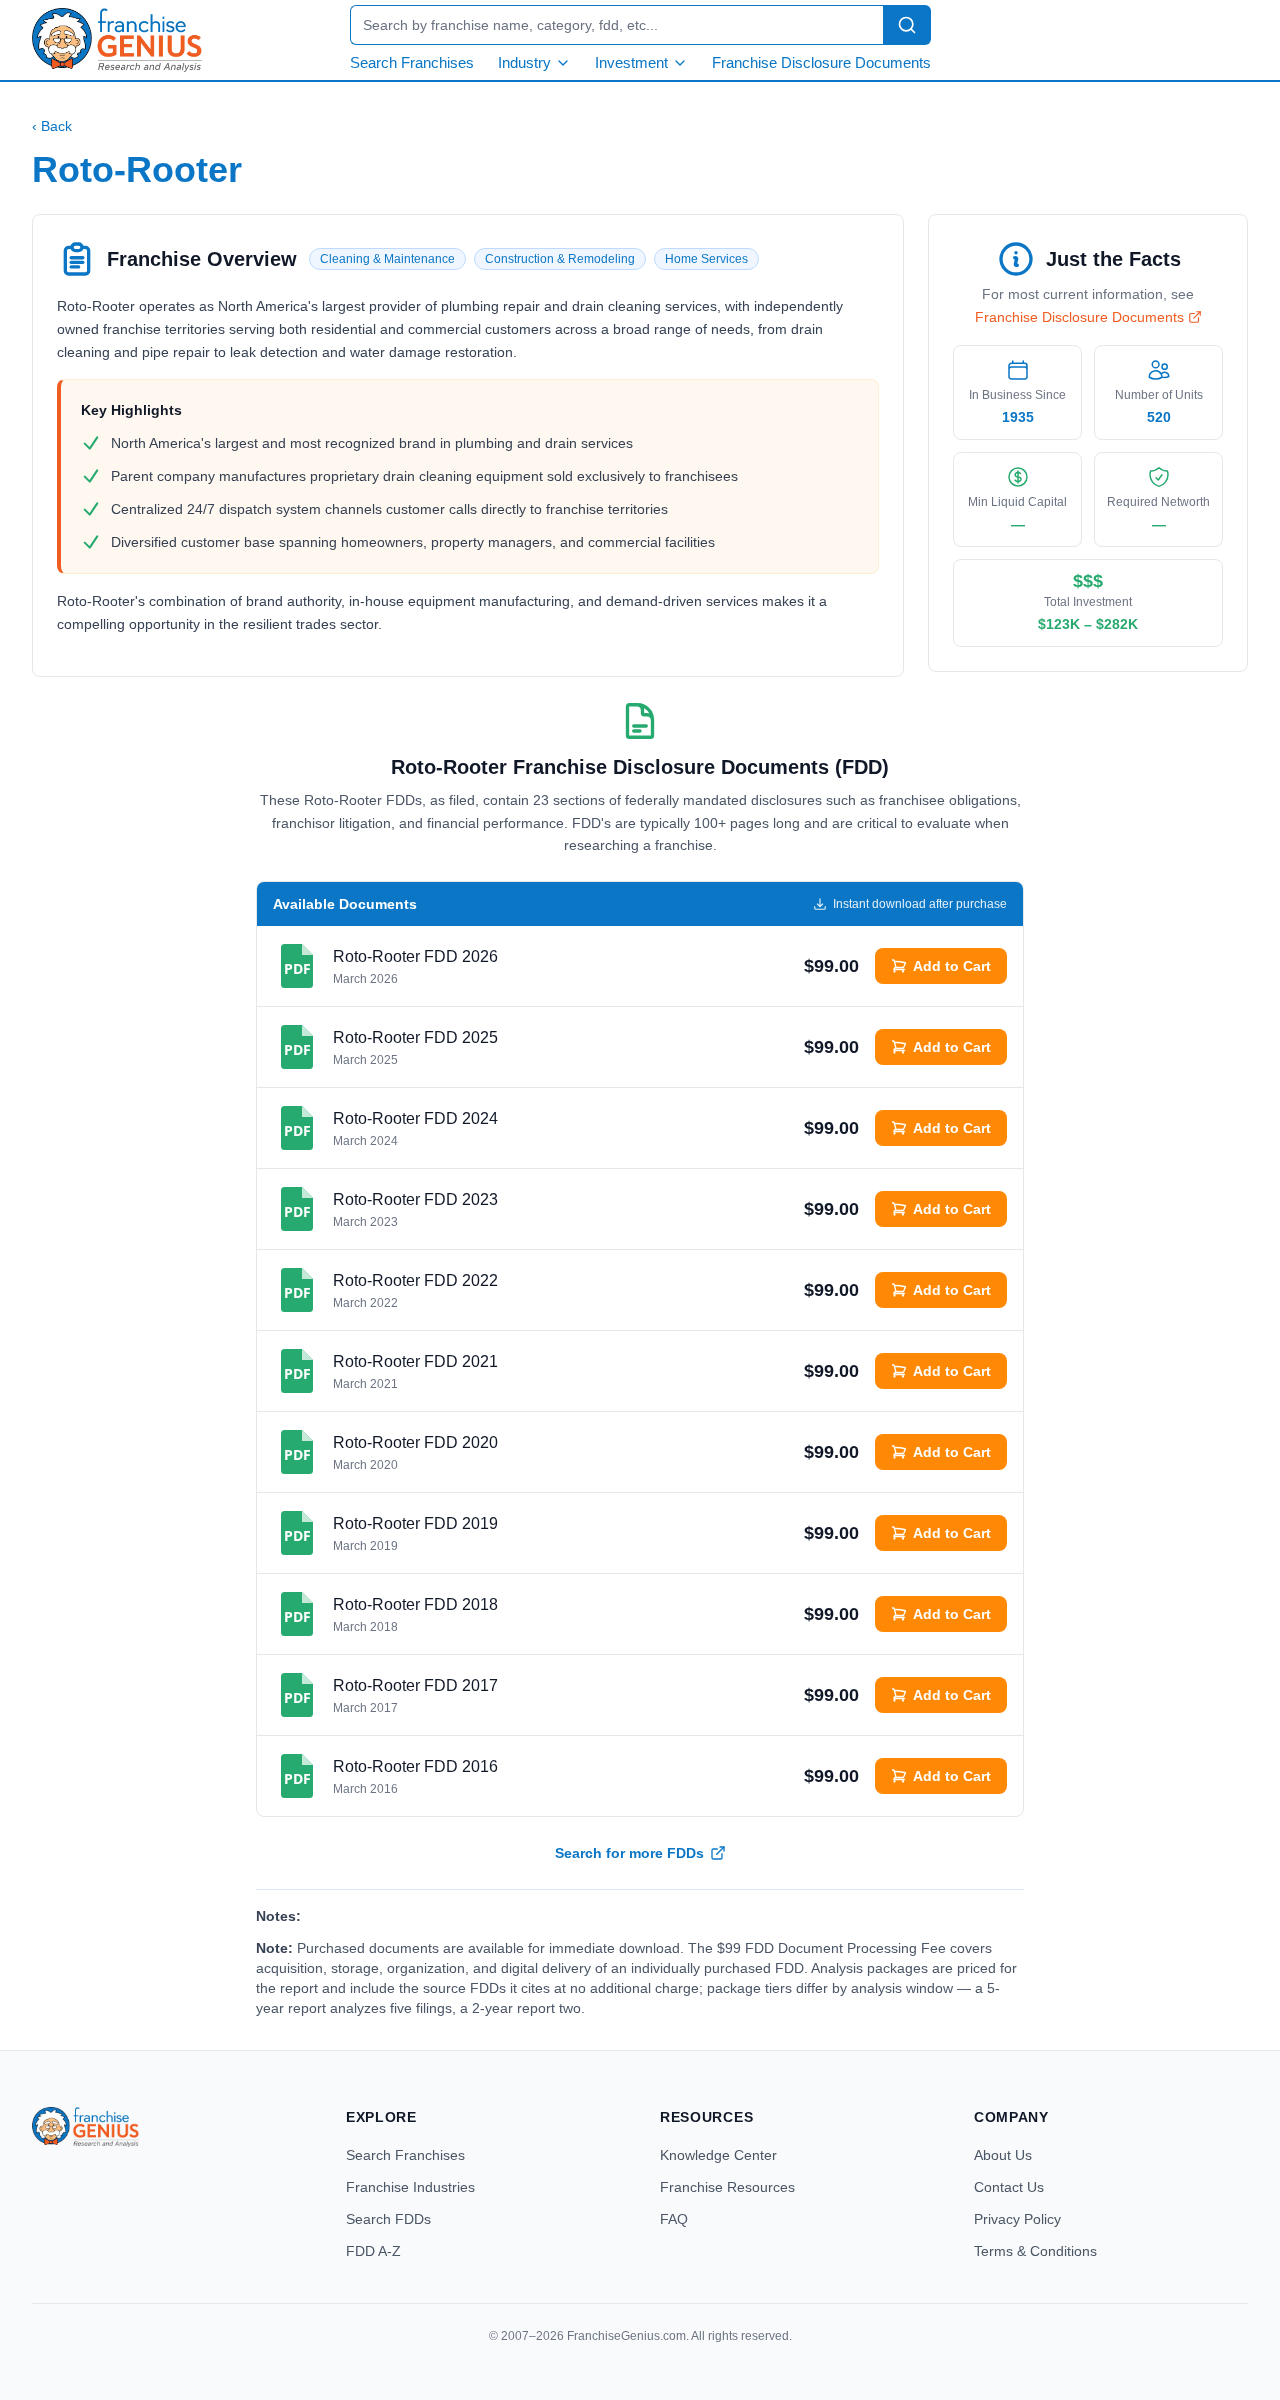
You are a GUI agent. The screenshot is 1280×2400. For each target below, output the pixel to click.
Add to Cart (952, 966)
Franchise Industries (410, 2187)
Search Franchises (412, 62)
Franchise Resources (727, 2187)
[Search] (907, 25)
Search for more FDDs (629, 1853)
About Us (1003, 2155)
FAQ (674, 2219)
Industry (524, 62)
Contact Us (1009, 2187)
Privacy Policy (1017, 2219)
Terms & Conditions (1035, 2251)
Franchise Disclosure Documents (821, 62)
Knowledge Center (718, 2155)
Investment (631, 62)
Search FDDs (388, 2219)
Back (52, 126)
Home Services (706, 259)
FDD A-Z (373, 2251)
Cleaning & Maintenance (387, 259)
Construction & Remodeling (560, 259)
